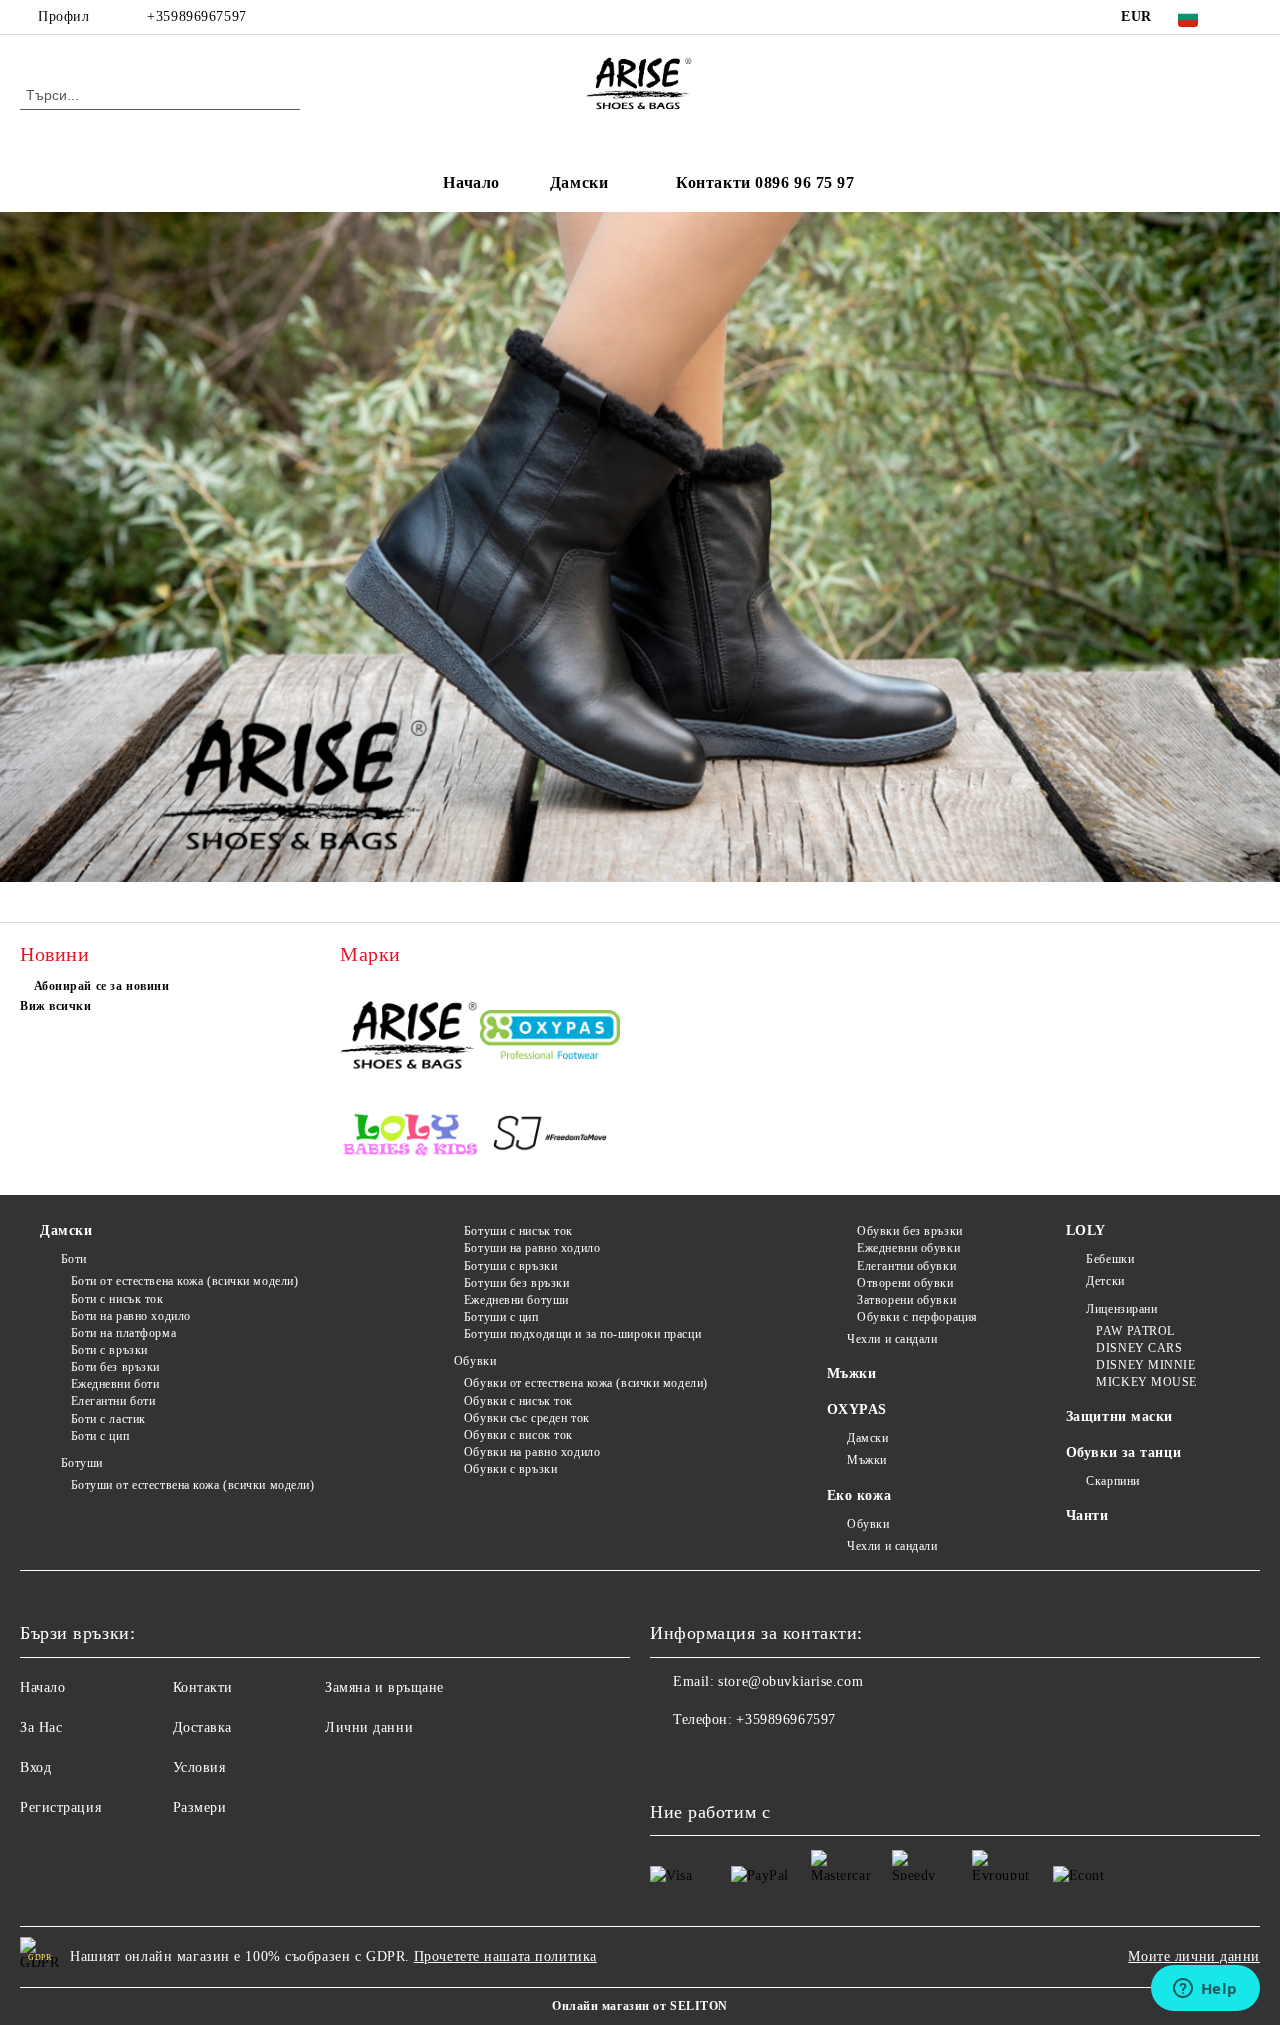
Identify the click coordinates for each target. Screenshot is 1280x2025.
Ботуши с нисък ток (518, 1231)
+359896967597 (196, 16)
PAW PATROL (1135, 1331)
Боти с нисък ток (117, 1299)
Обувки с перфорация (917, 1317)
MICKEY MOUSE (1146, 1382)
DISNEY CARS (1139, 1348)
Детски (1105, 1281)
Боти (74, 1259)
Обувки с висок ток (518, 1435)
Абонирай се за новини (101, 986)
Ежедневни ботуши (516, 1300)
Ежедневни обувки (908, 1248)
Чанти (1087, 1515)
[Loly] (410, 1137)
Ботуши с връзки (510, 1266)
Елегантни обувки (906, 1266)
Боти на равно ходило (131, 1316)
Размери (200, 1807)
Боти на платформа (123, 1333)
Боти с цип (100, 1436)
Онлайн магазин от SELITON (640, 2006)
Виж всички (56, 1006)
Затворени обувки (906, 1300)
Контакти (203, 1687)
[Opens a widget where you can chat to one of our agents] (1205, 1990)
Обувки (475, 1361)
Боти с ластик (108, 1419)
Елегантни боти (113, 1401)
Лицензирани (1121, 1309)
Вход (35, 1767)
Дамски (579, 182)
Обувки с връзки (510, 1469)
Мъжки (852, 1373)
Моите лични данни (1194, 1956)
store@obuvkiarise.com (790, 1681)
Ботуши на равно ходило (532, 1248)
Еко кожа (859, 1495)
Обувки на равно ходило (532, 1452)
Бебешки (1110, 1259)
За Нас (41, 1727)
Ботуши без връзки (516, 1283)
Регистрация (60, 1807)
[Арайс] (410, 1037)
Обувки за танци (1123, 1452)
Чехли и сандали (892, 1339)
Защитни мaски (1119, 1416)
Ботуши (82, 1463)
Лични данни (369, 1727)
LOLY (1086, 1230)
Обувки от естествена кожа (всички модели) (586, 1383)
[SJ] (550, 1137)
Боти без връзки (115, 1367)
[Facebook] (1249, 17)
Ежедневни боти (115, 1384)
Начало (471, 182)
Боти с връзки (109, 1350)
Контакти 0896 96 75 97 (765, 182)
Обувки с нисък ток (518, 1401)
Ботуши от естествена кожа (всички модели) (193, 1485)
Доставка (202, 1727)
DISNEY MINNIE (1145, 1365)
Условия (199, 1767)
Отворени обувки (905, 1283)
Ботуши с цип (501, 1317)
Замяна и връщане (384, 1687)
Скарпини (1112, 1481)
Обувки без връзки (910, 1231)
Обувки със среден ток (526, 1418)
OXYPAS (857, 1409)
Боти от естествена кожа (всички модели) (184, 1281)
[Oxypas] (550, 1037)
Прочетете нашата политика (505, 1956)
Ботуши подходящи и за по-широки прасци (582, 1334)
